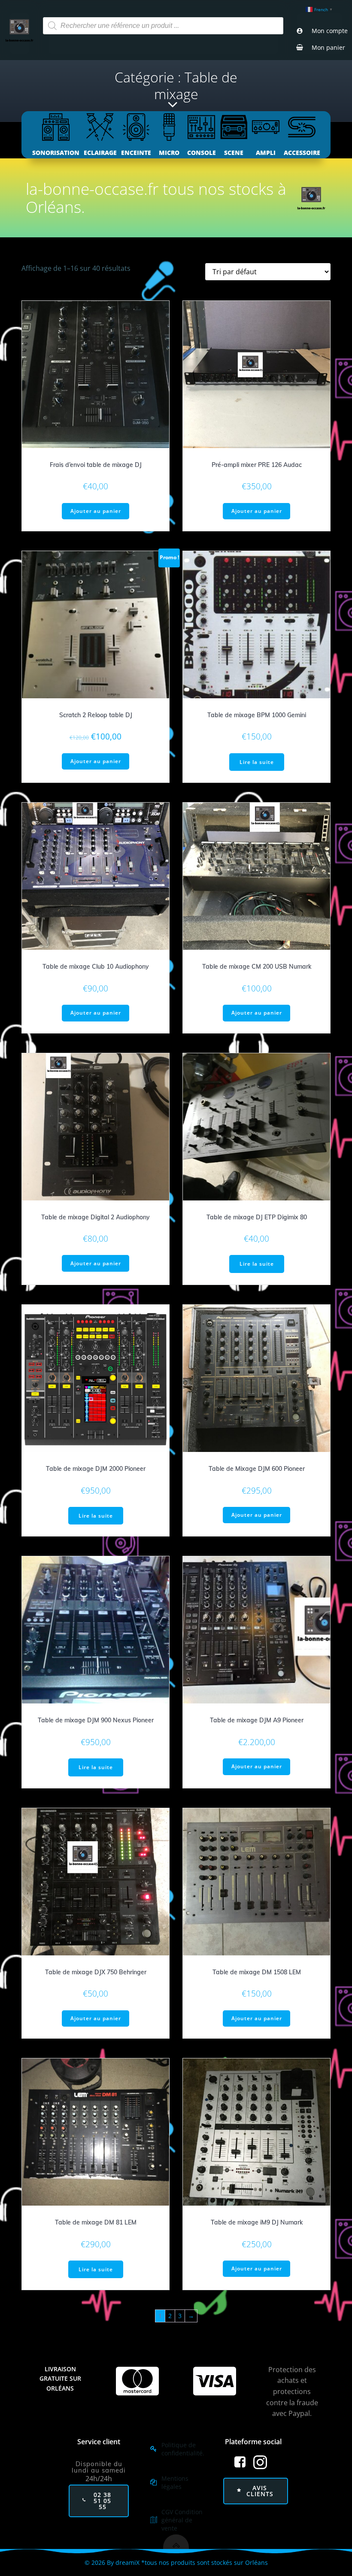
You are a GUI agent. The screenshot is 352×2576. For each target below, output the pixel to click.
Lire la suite (257, 762)
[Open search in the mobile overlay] (163, 26)
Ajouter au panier (96, 511)
